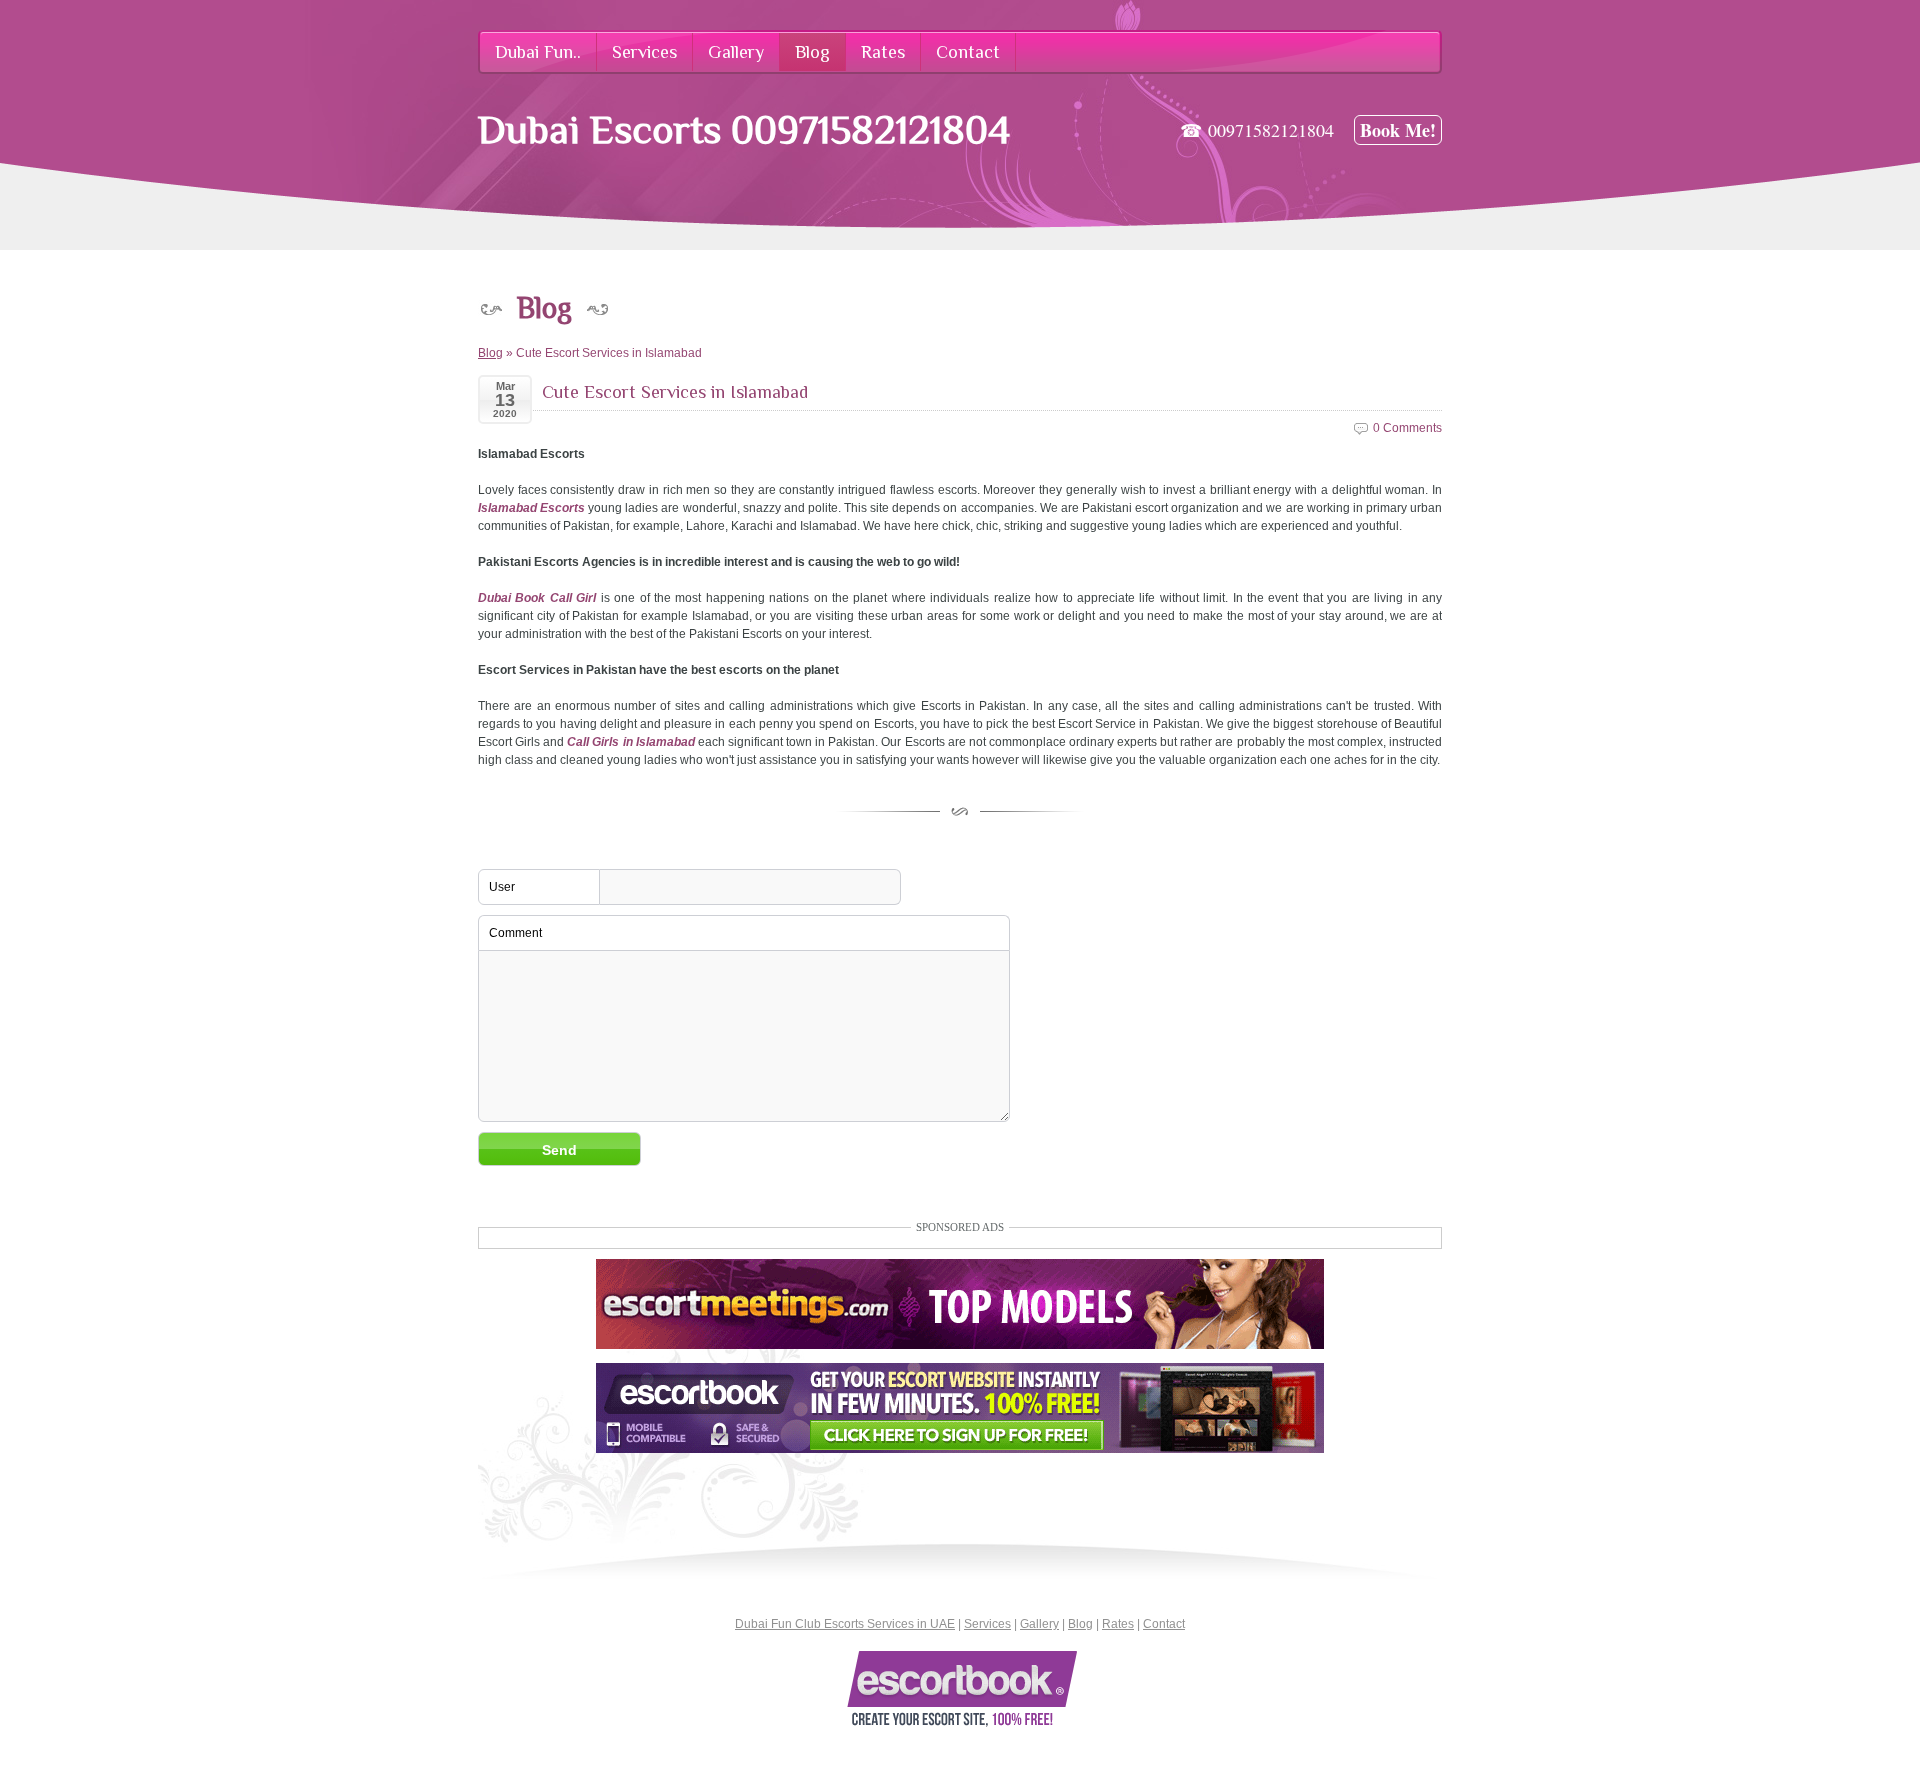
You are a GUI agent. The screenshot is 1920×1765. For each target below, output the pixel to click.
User (502, 887)
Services (987, 1624)
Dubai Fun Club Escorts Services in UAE (845, 1624)
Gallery (1039, 1624)
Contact (1164, 1624)
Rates (1118, 1624)
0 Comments (1407, 428)
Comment (515, 933)
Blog (490, 353)
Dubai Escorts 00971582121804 (744, 129)
